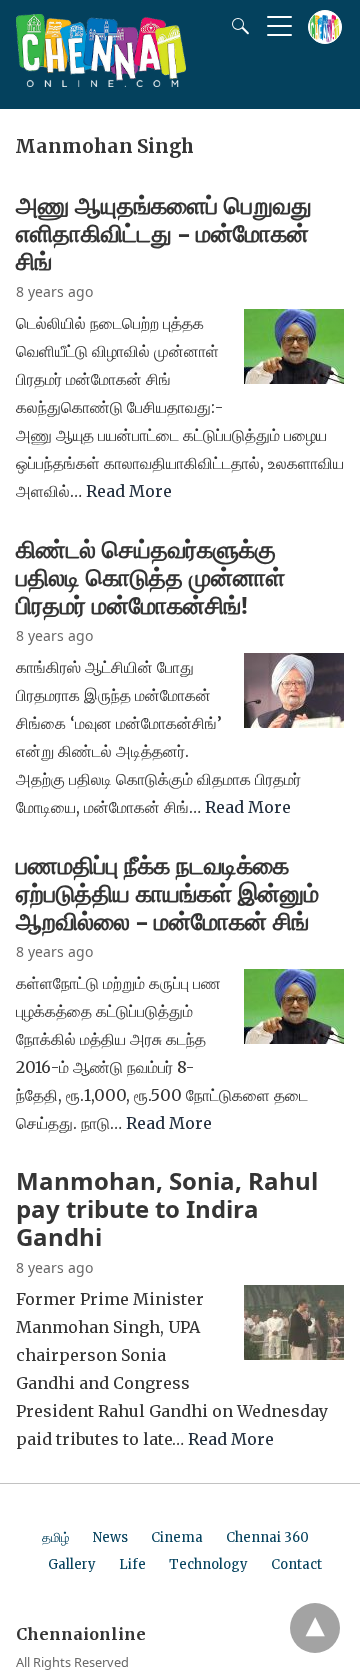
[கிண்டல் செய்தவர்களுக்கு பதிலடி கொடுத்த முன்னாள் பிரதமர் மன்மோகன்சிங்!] (294, 722)
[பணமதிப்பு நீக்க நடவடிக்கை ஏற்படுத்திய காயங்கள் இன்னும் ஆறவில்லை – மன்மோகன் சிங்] (294, 1038)
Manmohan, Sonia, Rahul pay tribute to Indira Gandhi (167, 1208)
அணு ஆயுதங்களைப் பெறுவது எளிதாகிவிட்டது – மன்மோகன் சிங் (164, 232)
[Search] (236, 26)
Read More (129, 491)
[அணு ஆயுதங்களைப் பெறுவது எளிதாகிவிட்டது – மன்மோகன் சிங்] (294, 378)
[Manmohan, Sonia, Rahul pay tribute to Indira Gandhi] (294, 1354)
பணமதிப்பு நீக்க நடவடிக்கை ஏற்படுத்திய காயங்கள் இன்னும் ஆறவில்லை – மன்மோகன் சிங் (167, 892)
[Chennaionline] (101, 81)
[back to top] (315, 1628)
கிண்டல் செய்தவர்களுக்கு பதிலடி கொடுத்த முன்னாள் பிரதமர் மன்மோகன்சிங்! (150, 576)
